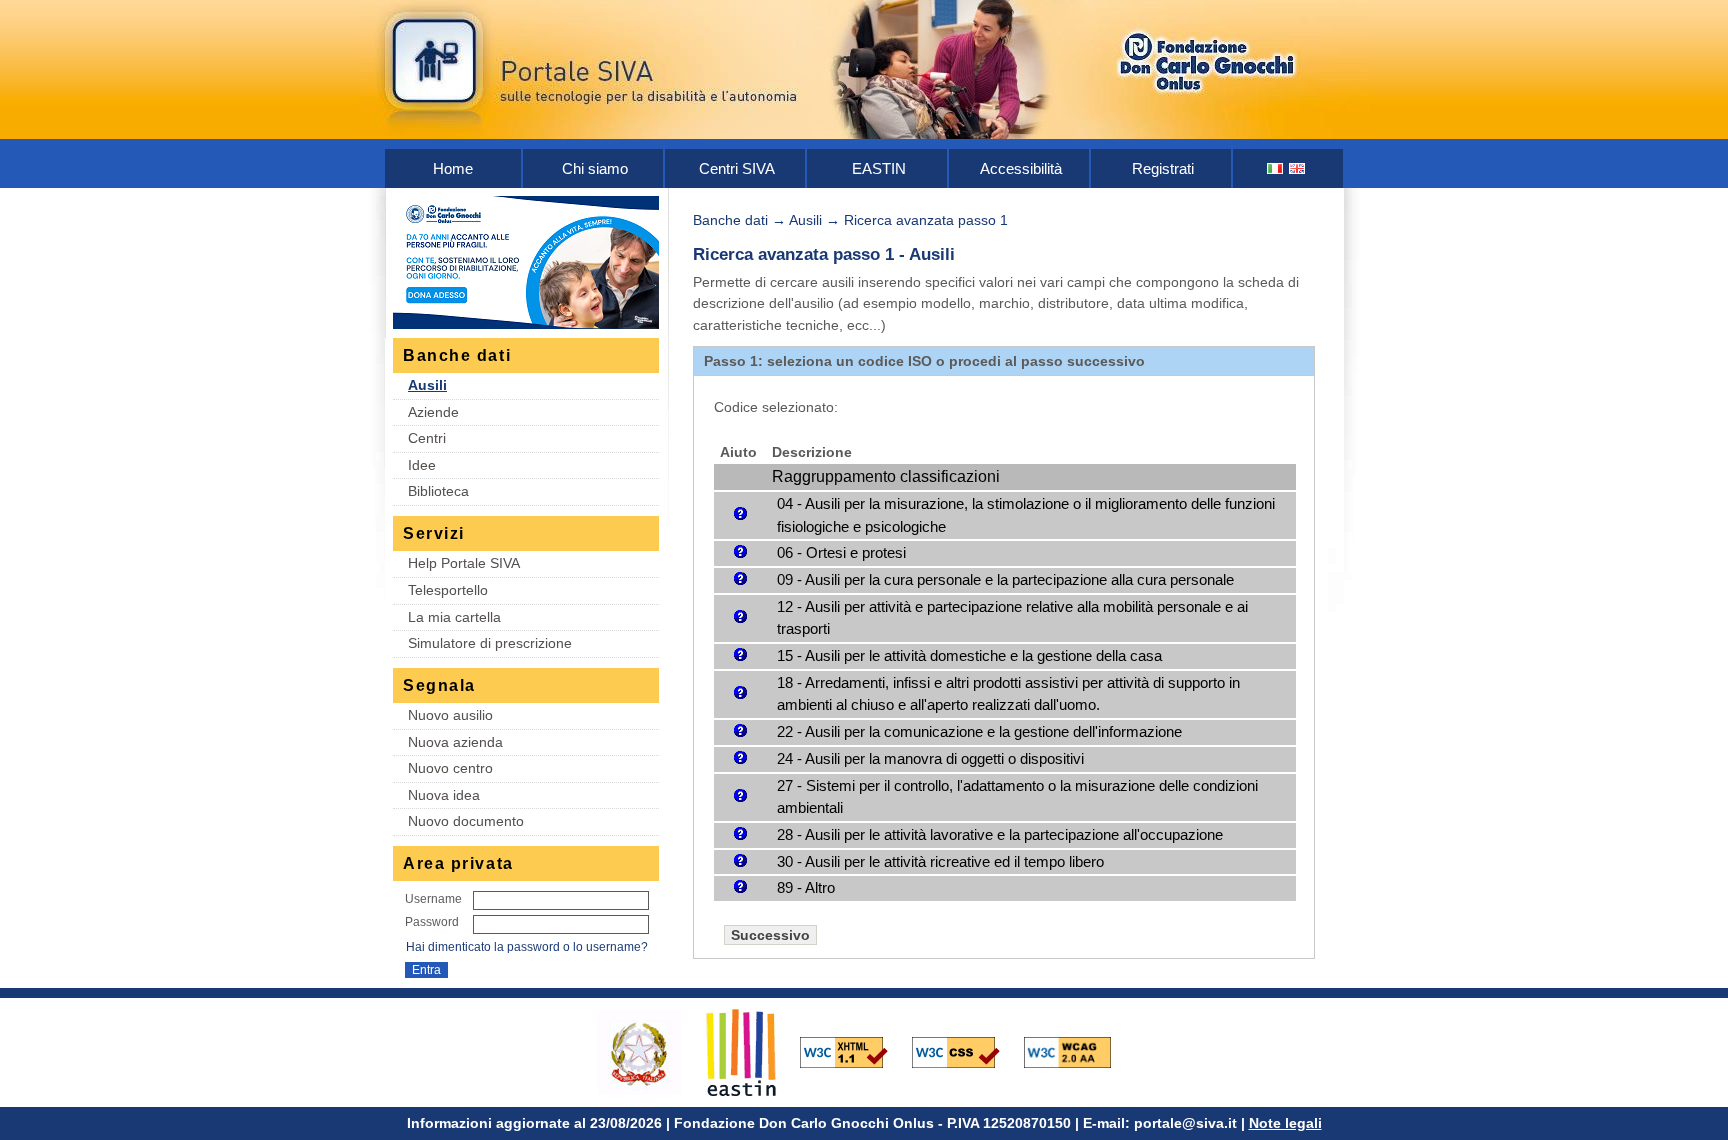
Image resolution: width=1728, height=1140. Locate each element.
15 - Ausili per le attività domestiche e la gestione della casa (969, 655)
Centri (427, 438)
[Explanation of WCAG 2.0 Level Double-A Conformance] (1078, 1051)
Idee (422, 465)
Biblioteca (438, 491)
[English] (1298, 168)
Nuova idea (444, 795)
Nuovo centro (450, 768)
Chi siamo (595, 168)
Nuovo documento (466, 821)
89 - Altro (806, 887)
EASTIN (879, 168)
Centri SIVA (737, 168)
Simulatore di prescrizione (490, 643)
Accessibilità (1021, 168)
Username (433, 899)
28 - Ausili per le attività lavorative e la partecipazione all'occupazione (1000, 834)
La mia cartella (454, 617)
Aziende (433, 412)
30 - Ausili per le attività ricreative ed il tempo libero (940, 861)
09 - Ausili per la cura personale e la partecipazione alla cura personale (1005, 579)
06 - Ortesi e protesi (841, 552)
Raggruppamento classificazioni (886, 476)
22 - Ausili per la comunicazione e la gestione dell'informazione (979, 731)
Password (432, 922)
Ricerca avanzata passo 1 (926, 220)
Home (453, 168)
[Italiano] (1276, 168)
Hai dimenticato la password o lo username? (527, 947)
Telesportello (448, 590)
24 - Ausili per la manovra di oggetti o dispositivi (930, 758)
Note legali (1285, 1123)
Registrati (1163, 168)
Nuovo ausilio (450, 715)
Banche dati (730, 220)
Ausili (427, 385)
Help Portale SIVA (464, 563)
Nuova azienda (455, 742)
